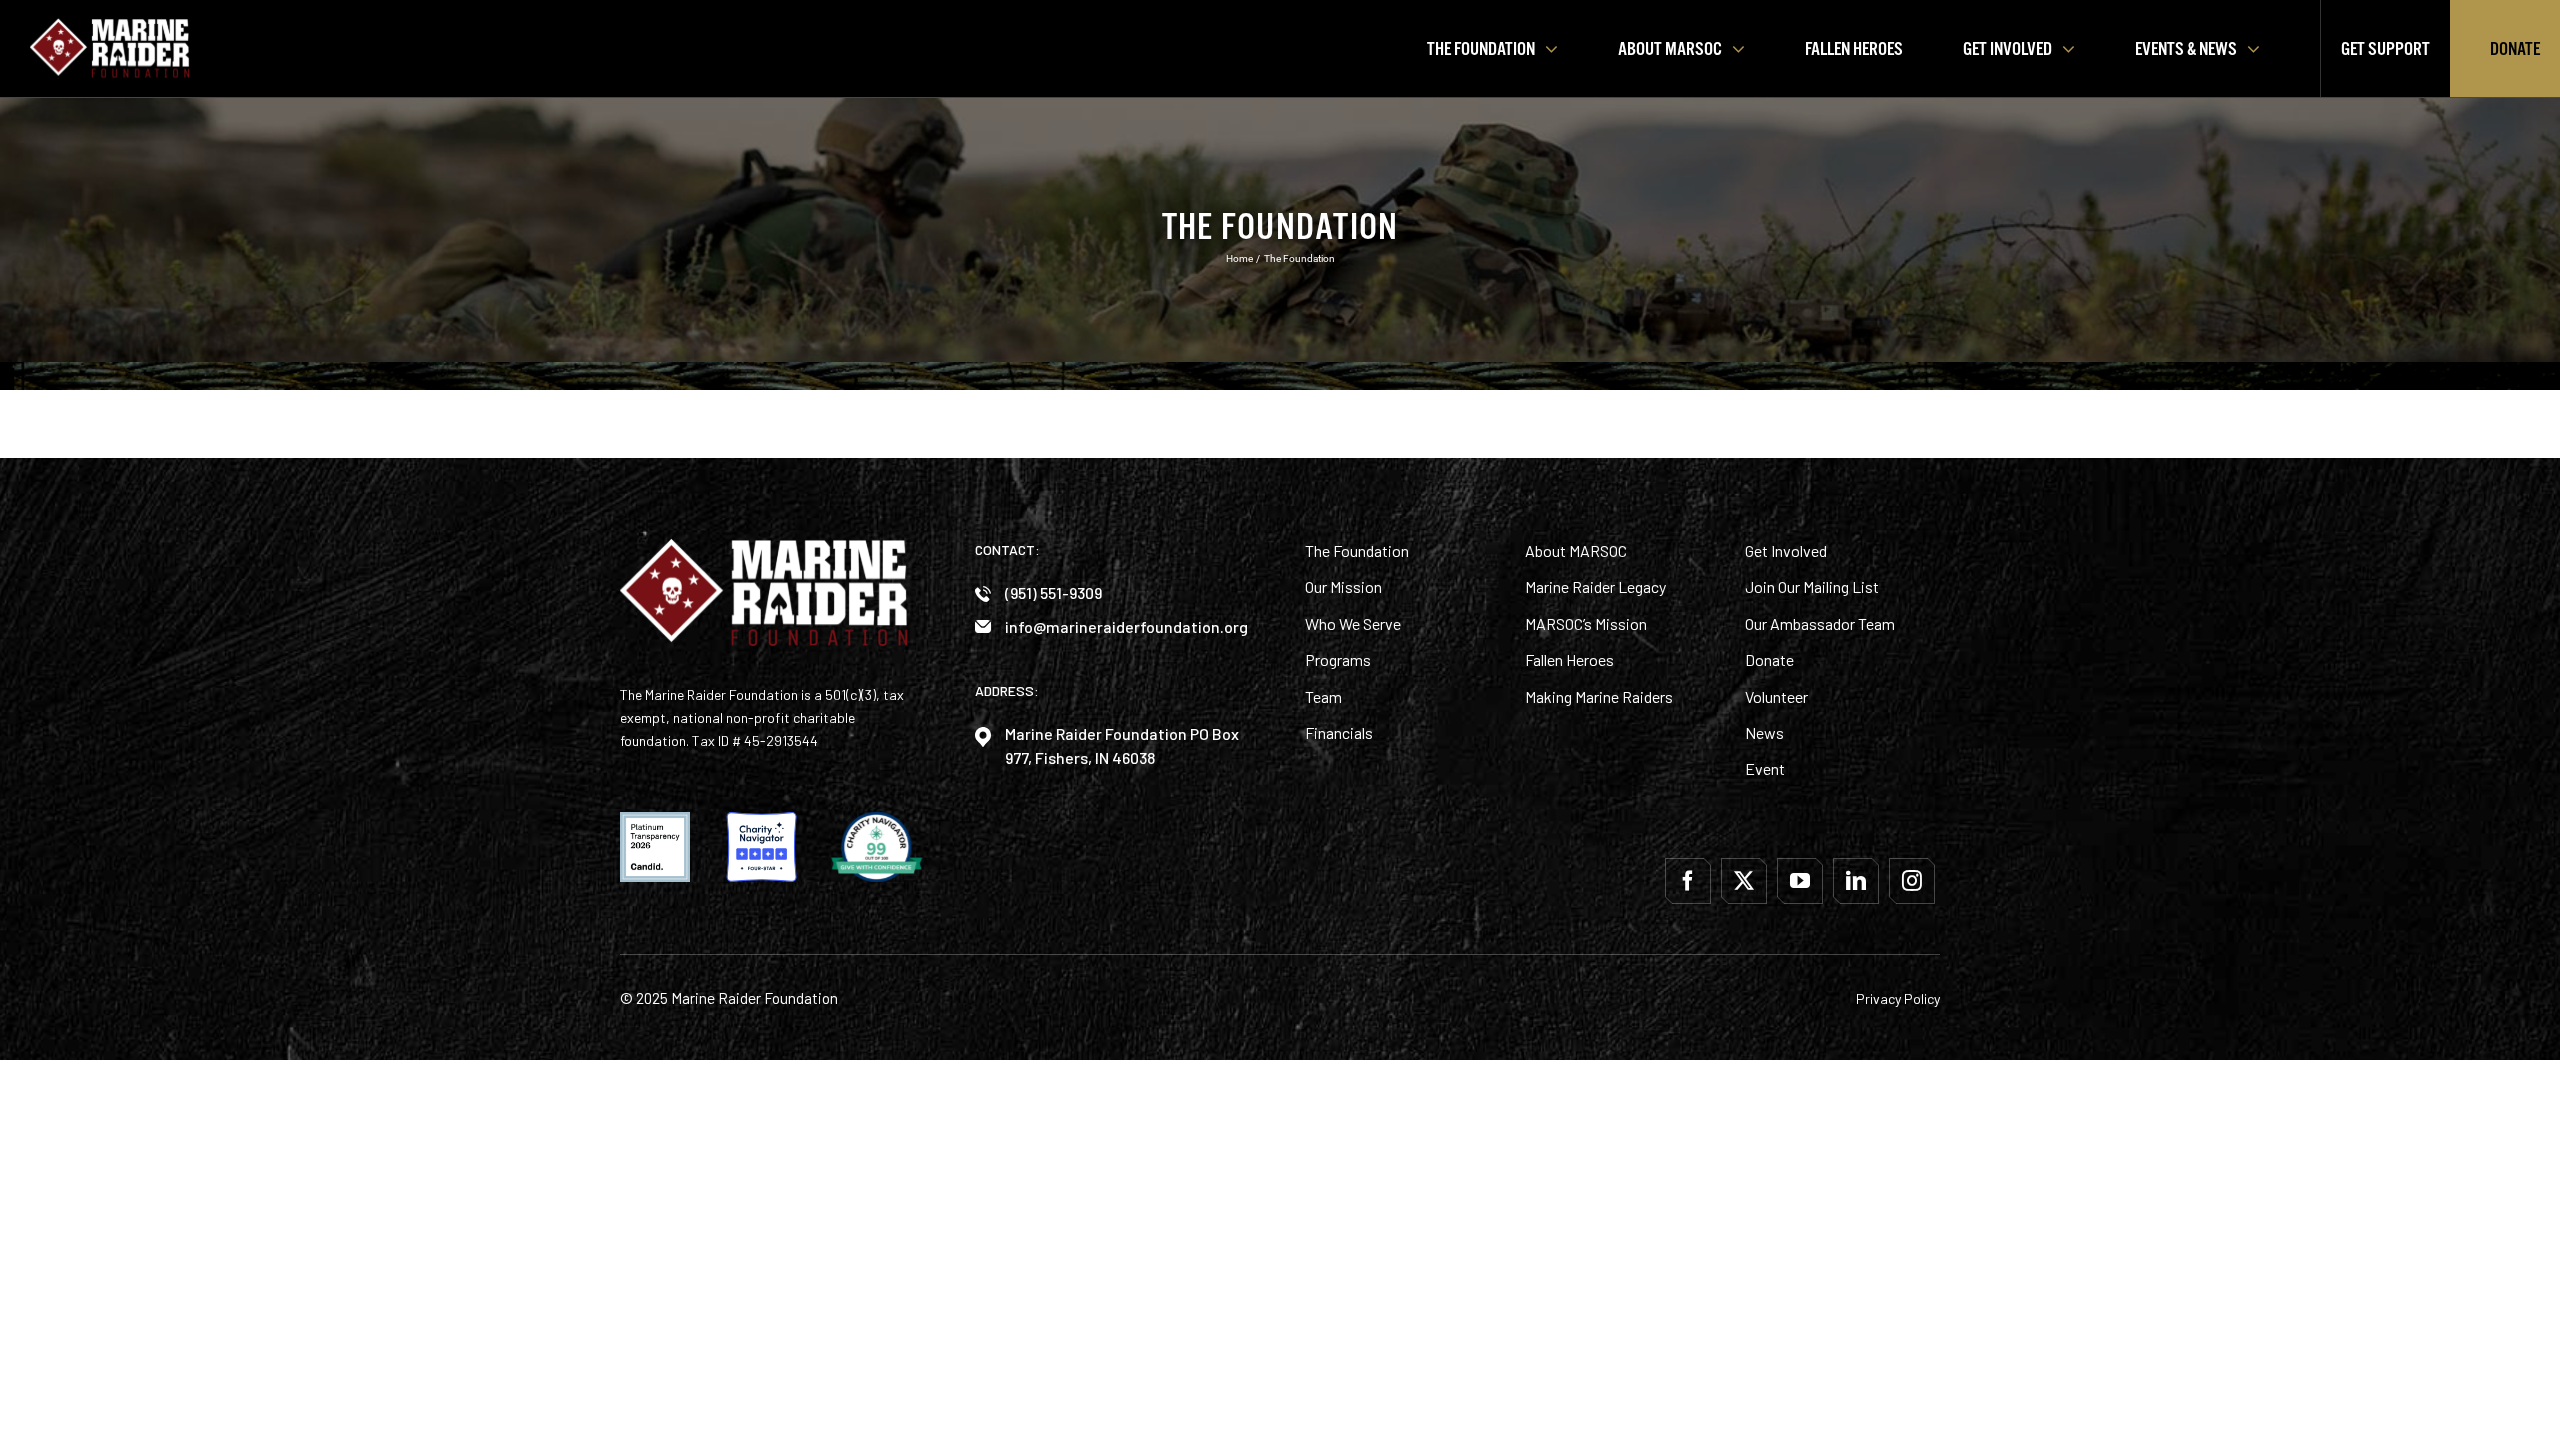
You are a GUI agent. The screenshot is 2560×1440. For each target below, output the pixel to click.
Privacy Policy (1898, 998)
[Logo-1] (110, 25)
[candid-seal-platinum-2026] (655, 819)
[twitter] (1744, 881)
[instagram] (1912, 881)
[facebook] (1688, 881)
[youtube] (1800, 881)
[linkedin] (1856, 881)
